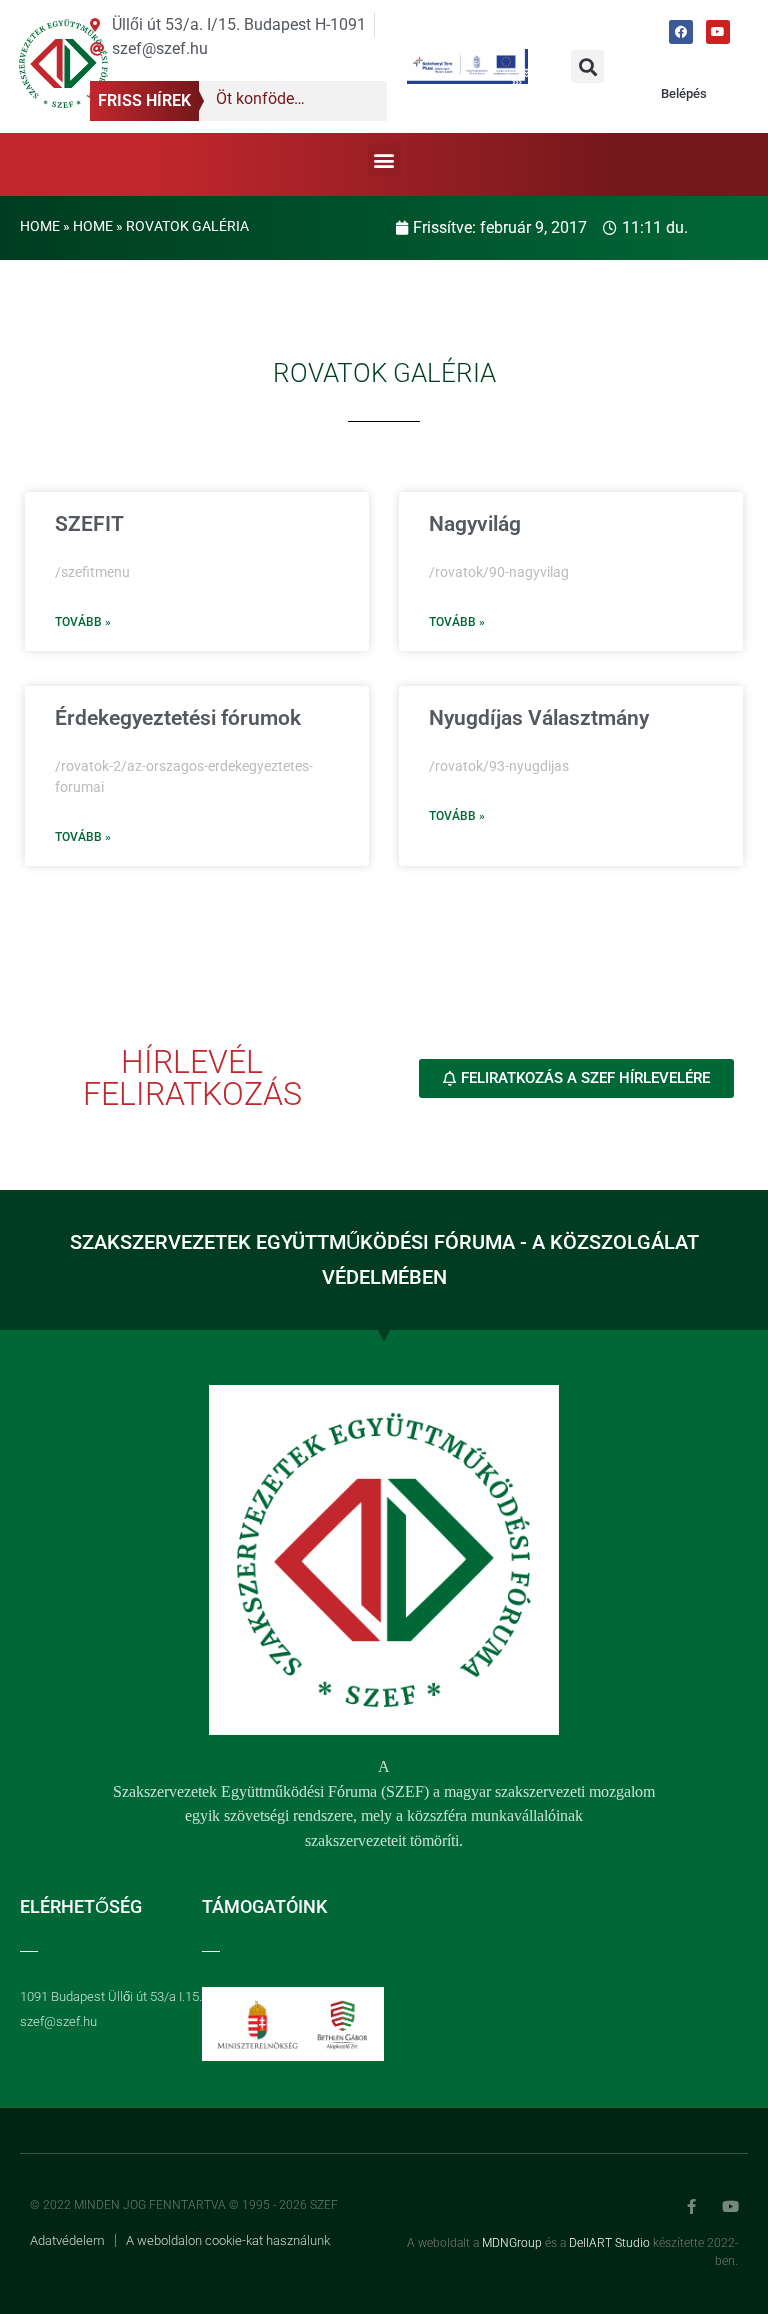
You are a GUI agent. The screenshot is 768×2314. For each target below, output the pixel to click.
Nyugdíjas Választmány (539, 718)
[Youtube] (718, 32)
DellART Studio (609, 2243)
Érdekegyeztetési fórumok (178, 718)
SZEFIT (89, 524)
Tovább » (83, 622)
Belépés (684, 93)
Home (40, 226)
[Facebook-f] (691, 2206)
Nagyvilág (475, 524)
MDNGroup (512, 2243)
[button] (587, 66)
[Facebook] (681, 32)
